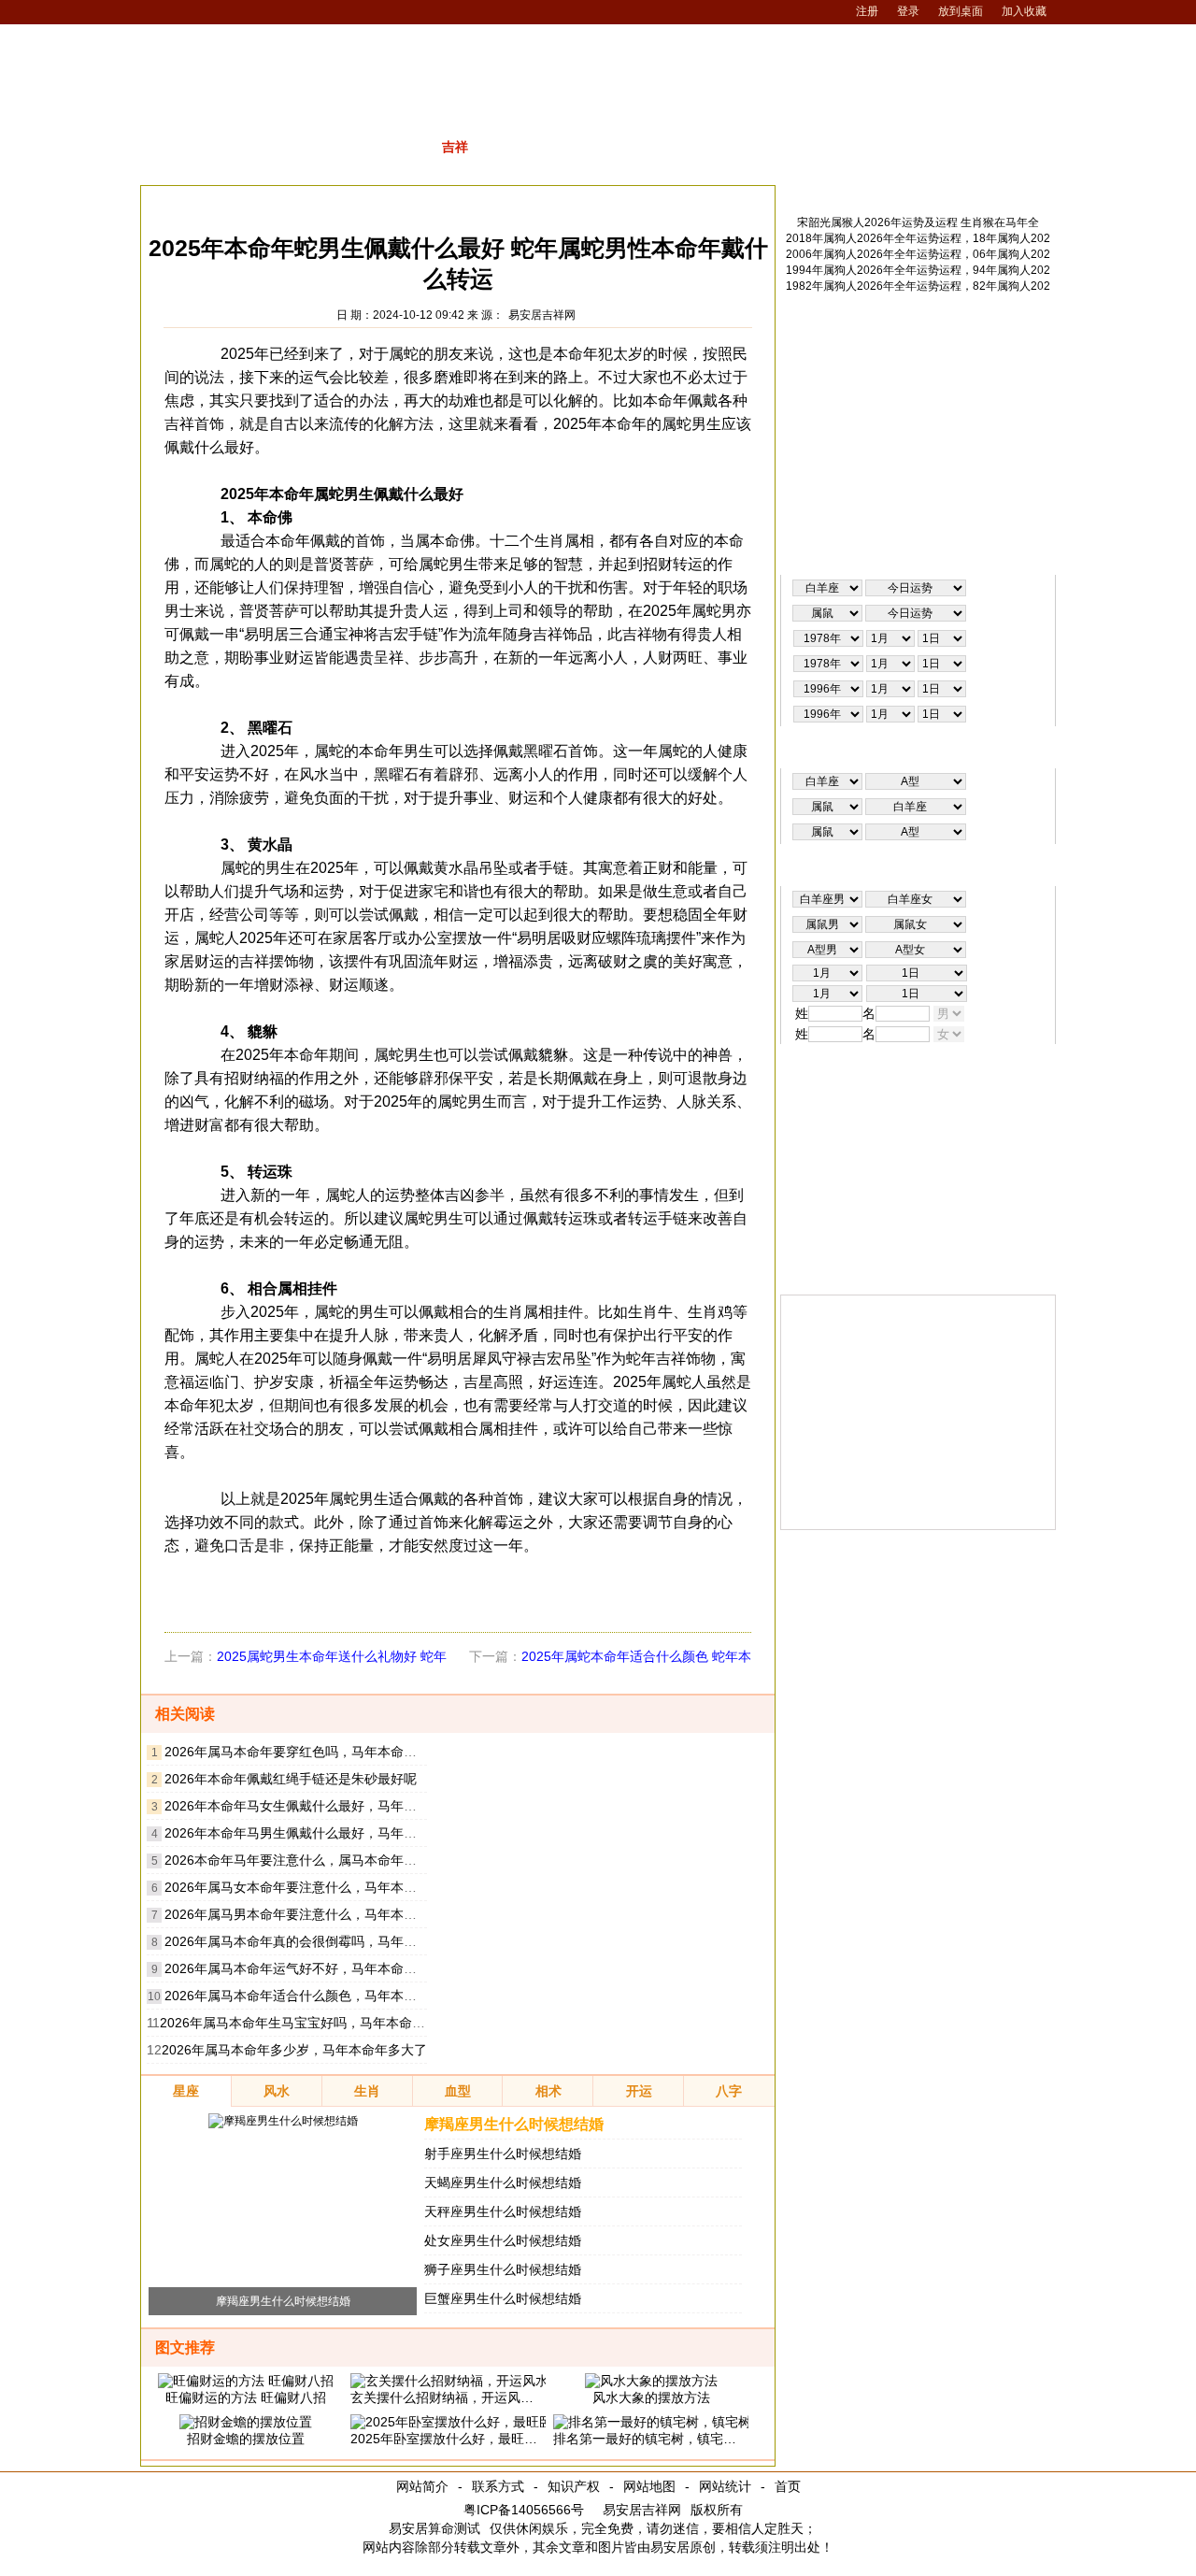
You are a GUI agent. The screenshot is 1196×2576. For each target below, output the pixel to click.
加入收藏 (1024, 11)
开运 (292, 200)
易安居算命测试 (434, 2528)
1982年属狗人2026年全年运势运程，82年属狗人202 (918, 286)
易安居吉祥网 (542, 315)
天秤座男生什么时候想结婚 (503, 2211)
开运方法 (356, 200)
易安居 (233, 200)
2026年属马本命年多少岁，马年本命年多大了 (294, 2050)
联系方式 (498, 2486)
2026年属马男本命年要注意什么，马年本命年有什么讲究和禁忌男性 (363, 1914)
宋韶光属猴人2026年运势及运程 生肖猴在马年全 (918, 222)
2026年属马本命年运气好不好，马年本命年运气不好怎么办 (336, 1968)
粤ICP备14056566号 (524, 2510)
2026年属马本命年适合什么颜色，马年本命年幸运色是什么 (336, 1996)
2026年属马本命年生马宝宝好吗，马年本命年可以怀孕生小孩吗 (345, 2023)
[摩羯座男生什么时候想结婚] (283, 2121)
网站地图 (649, 2486)
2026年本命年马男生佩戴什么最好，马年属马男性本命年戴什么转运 (363, 1833)
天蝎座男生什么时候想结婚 (503, 2182)
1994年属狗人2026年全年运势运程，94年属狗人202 (918, 270)
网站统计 (725, 2486)
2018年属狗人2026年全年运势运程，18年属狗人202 (918, 238)
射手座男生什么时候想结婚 (503, 2154)
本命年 (426, 200)
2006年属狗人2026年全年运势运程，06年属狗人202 (918, 254)
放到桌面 (961, 11)
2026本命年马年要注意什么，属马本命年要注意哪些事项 (330, 1860)
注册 (867, 11)
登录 (908, 11)
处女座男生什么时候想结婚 (503, 2240)
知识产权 (574, 2486)
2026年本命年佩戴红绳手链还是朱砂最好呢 (291, 1779)
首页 (788, 2486)
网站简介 (422, 2486)
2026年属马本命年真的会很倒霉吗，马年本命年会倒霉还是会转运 (356, 1941)
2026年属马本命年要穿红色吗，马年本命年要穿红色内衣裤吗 (343, 1752)
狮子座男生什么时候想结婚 (503, 2269)
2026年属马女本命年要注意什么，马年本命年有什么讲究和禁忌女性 (363, 1887)
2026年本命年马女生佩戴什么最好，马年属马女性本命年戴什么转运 (363, 1806)
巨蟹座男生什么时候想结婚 (503, 2298)
